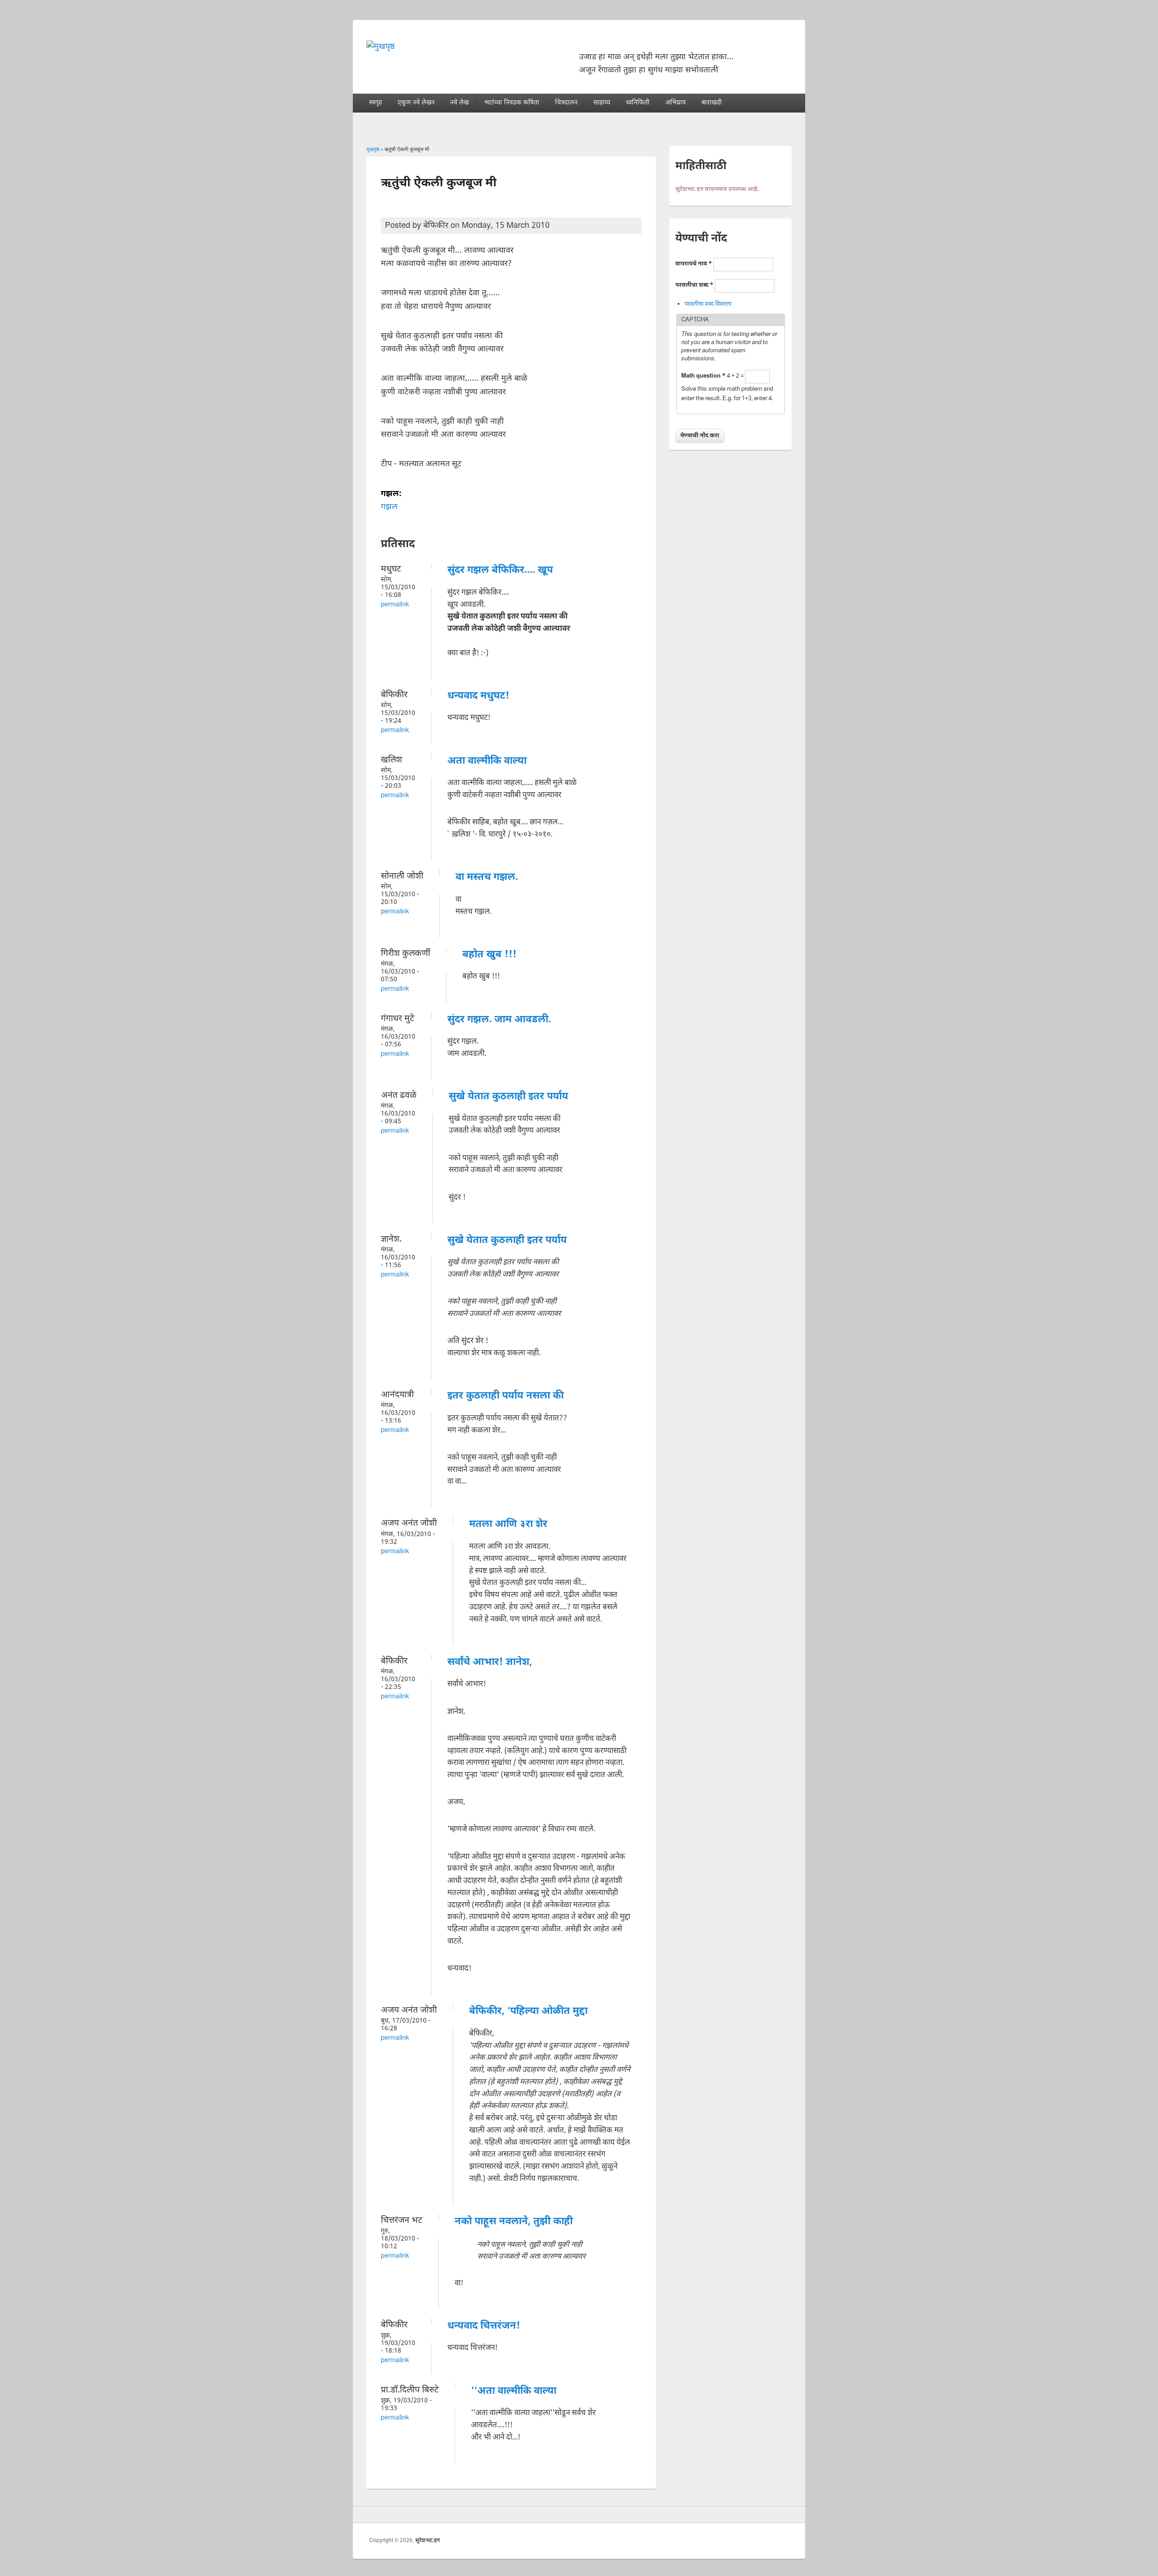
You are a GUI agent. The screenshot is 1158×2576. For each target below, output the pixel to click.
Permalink (395, 605)
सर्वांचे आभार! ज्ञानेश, (490, 1662)
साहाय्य (602, 103)
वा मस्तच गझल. (487, 877)
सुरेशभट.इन (427, 2541)
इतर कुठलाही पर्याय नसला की (505, 1396)
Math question (703, 376)
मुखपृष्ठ (373, 150)
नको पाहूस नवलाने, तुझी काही (514, 2222)
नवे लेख (459, 103)
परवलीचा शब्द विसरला (708, 304)
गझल (389, 507)
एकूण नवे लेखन (416, 103)
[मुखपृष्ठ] (381, 47)
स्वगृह (375, 103)
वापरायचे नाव (694, 264)
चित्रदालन (566, 103)
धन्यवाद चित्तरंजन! (484, 2326)
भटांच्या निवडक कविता (512, 103)
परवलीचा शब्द (694, 285)
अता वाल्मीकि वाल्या (487, 761)
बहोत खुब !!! (489, 955)
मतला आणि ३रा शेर (508, 1524)
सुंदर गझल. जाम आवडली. (499, 1020)
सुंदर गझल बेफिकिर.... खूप (500, 570)
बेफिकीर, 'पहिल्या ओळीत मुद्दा (528, 2011)
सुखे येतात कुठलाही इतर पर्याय (508, 1097)
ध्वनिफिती (638, 103)
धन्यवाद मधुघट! (478, 696)
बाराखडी (712, 103)
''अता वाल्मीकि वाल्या (514, 2391)
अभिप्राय (676, 103)
